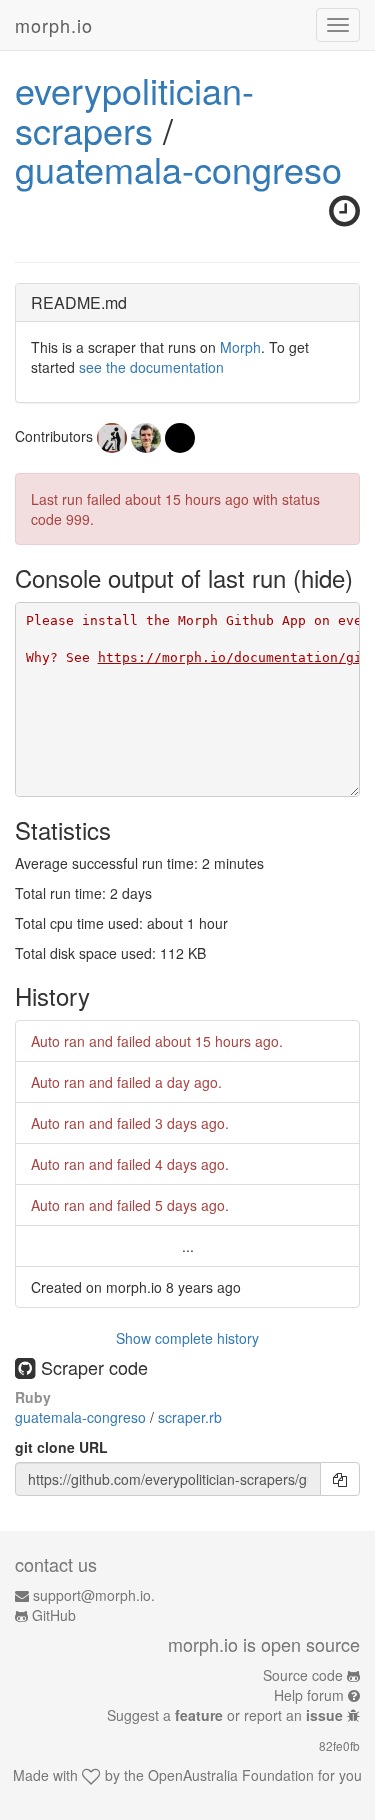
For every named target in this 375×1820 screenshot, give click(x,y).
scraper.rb (190, 1417)
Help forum (309, 1695)
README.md (79, 302)
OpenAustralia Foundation (231, 1775)
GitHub (54, 1615)
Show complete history (187, 1338)
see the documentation (151, 367)
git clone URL (61, 1447)
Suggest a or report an (225, 1715)
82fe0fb (339, 1745)
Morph (240, 347)
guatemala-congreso (178, 168)
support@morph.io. (94, 1595)
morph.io (54, 25)
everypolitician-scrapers (134, 109)
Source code (303, 1675)
